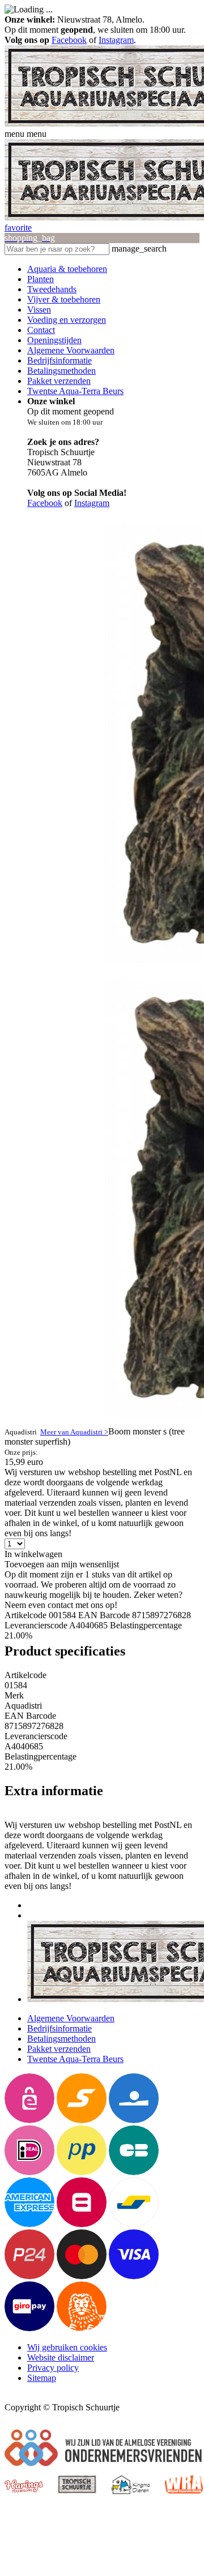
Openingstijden (54, 340)
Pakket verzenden (59, 381)
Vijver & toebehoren (64, 299)
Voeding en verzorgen (67, 320)
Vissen (39, 310)
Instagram (116, 40)
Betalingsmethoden (61, 371)
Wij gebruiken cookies (67, 2347)
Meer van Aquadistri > (74, 1432)
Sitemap (42, 2378)
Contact (41, 330)
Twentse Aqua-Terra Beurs (75, 391)
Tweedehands (52, 289)
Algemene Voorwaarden (71, 350)
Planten (41, 279)
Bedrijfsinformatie (59, 360)
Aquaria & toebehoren (67, 269)
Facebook (69, 40)
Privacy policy (53, 2368)
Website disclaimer (61, 2357)
